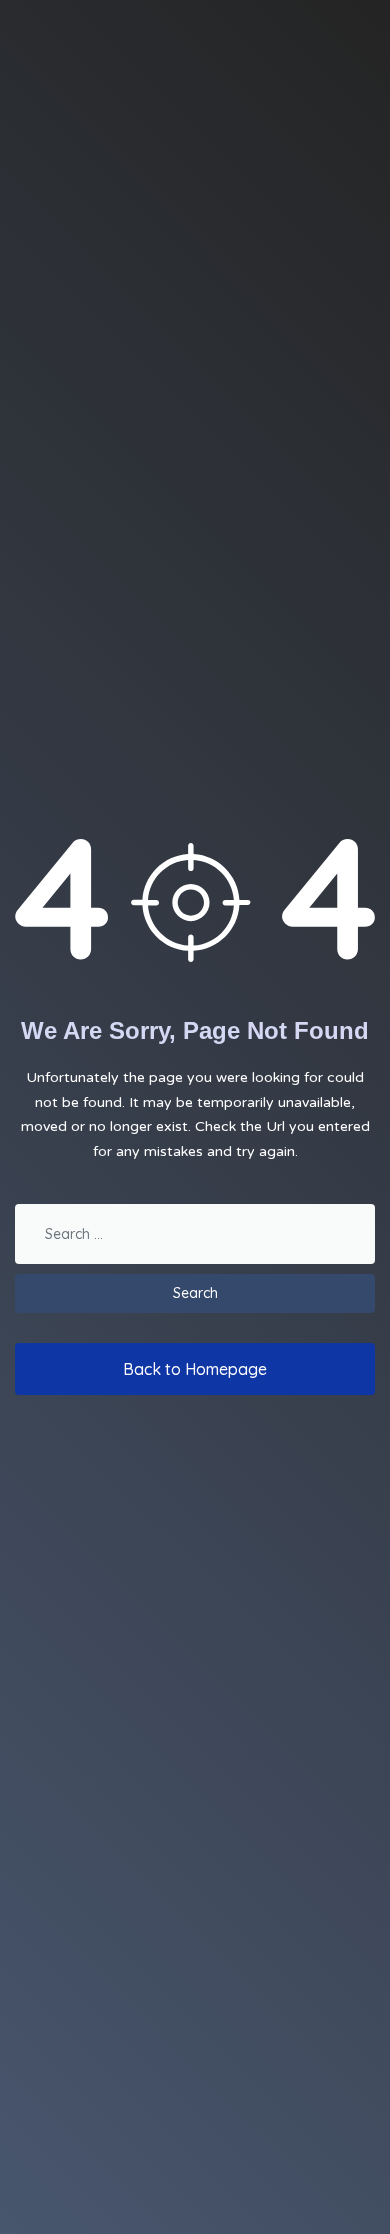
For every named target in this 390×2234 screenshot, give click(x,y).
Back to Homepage (195, 1369)
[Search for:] (195, 1239)
